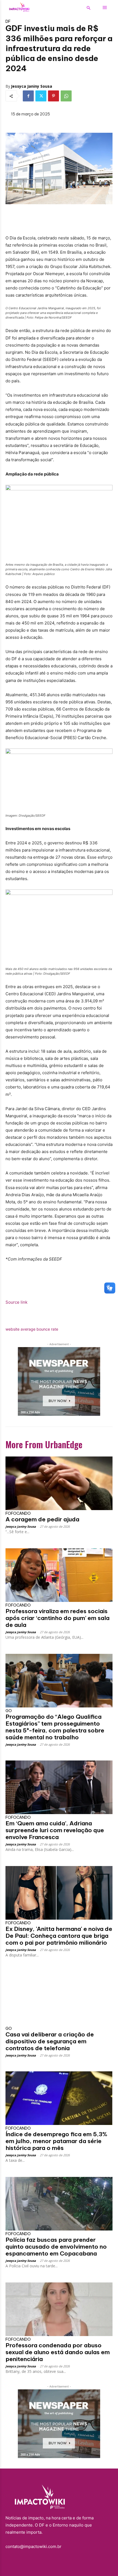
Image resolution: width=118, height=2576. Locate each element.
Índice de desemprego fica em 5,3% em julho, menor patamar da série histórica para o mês (56, 2141)
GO (9, 1711)
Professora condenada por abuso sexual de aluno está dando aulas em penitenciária (58, 2352)
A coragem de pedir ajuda (42, 1519)
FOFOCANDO (18, 1513)
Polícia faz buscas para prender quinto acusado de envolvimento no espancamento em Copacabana (56, 2247)
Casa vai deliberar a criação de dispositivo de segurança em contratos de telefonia (50, 2041)
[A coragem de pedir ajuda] (59, 1483)
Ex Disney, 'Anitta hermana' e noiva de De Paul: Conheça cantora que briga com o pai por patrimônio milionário (59, 1936)
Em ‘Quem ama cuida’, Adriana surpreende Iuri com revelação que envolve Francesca (55, 1830)
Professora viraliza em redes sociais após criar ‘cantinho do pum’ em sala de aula (57, 1618)
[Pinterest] (54, 96)
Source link (16, 1302)
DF (8, 21)
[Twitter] (41, 96)
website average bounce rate (32, 1329)
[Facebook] (28, 96)
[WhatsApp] (66, 96)
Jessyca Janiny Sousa (32, 86)
